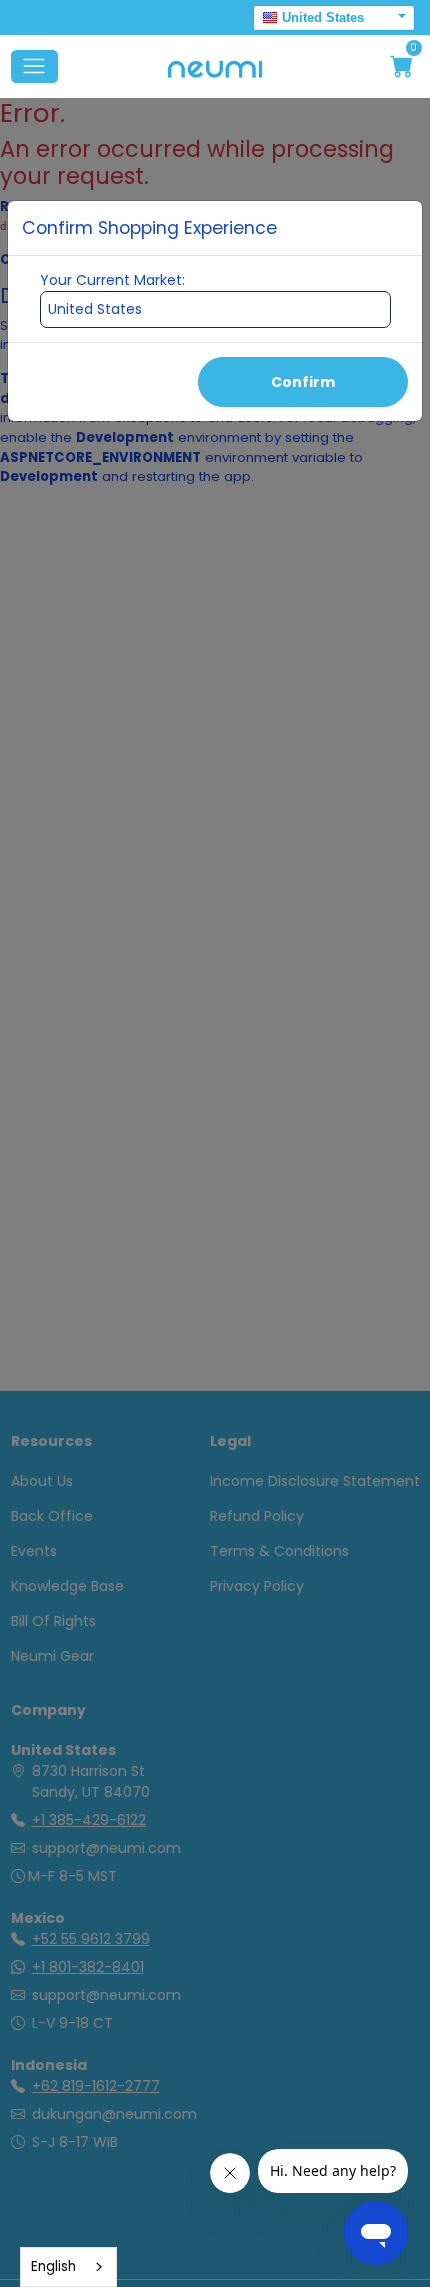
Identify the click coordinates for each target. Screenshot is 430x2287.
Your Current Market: (112, 280)
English (53, 2266)
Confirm (303, 382)
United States (323, 17)
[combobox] (68, 2267)
